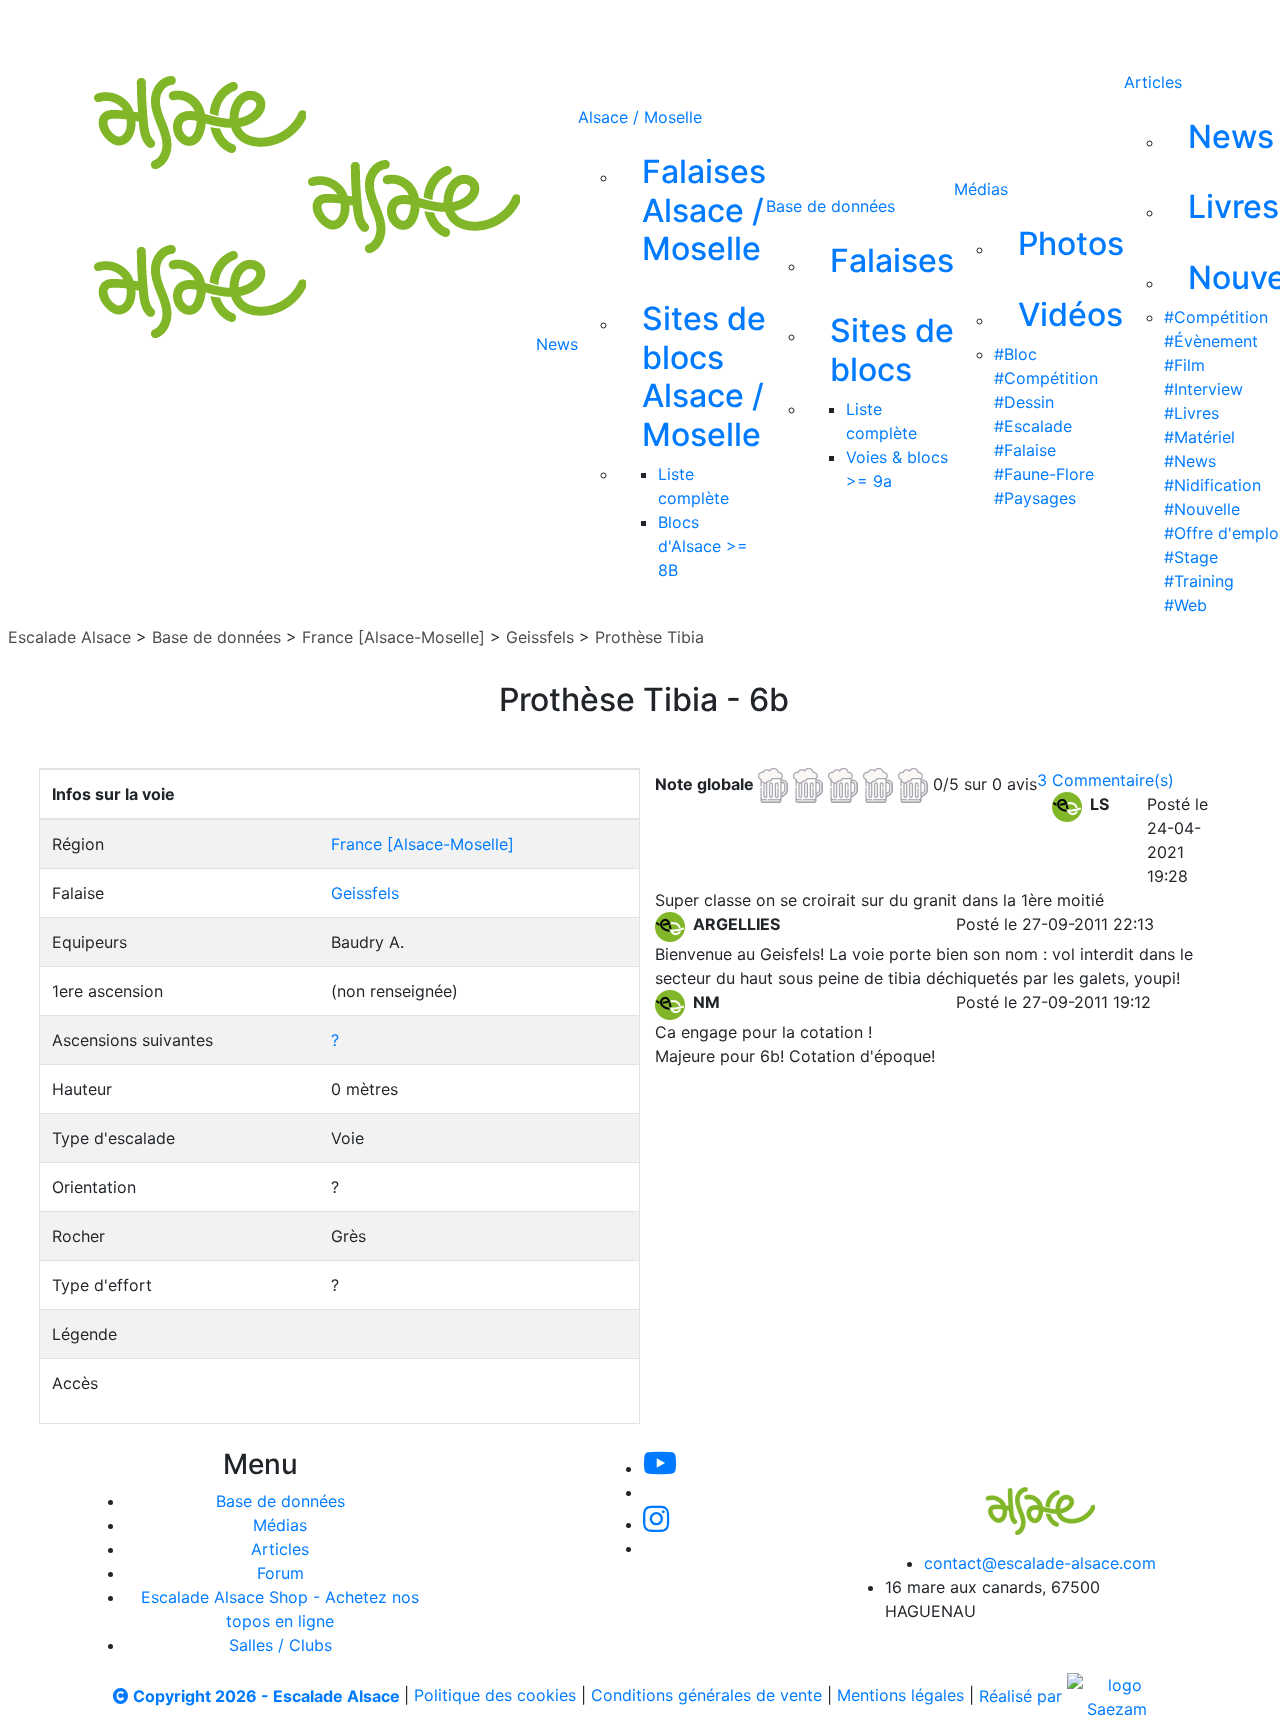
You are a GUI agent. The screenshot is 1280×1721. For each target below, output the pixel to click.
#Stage (1191, 557)
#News (1190, 461)
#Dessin (1024, 402)
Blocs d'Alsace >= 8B (703, 546)
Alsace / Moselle (640, 117)
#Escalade (1033, 426)
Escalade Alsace (69, 637)
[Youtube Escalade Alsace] (569, 28)
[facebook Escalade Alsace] (770, 28)
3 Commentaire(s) (1105, 780)
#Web (1185, 605)
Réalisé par (1023, 1696)
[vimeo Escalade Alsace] (638, 28)
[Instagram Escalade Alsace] (656, 1524)
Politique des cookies (495, 1696)
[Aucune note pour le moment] (845, 783)
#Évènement (1211, 341)
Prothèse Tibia (649, 637)
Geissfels (540, 637)
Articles (1153, 82)
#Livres (1191, 413)
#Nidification (1212, 485)
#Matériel (1199, 437)
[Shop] (837, 28)
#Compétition (1046, 378)
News (557, 344)
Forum (280, 1573)
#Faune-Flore (1044, 474)
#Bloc (1015, 354)
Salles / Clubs (280, 1645)
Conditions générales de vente (706, 1696)
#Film (1184, 365)
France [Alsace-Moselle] (393, 637)
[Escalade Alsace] (1020, 1497)
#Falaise (1025, 450)
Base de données (830, 206)
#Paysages (1035, 498)
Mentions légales (900, 1696)
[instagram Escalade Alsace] (705, 28)
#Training (1199, 581)
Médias (981, 189)
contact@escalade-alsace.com (1040, 1563)
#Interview (1203, 389)
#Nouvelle (1202, 509)
